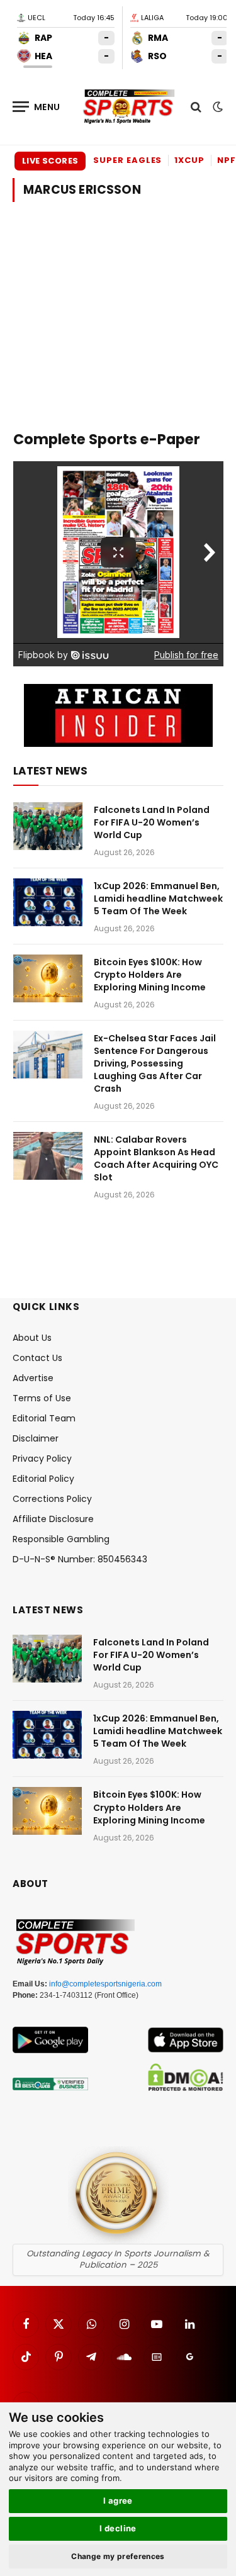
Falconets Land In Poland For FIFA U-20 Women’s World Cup (152, 822)
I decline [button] (118, 2528)
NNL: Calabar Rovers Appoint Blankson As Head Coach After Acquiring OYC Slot (156, 1158)
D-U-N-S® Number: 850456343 (80, 1559)
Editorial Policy (43, 1479)
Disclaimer (36, 1438)
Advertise (33, 1378)
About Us (32, 1338)
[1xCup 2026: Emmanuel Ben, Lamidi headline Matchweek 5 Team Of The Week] (48, 902)
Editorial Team (44, 1418)
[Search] (196, 107)
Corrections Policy (52, 1499)
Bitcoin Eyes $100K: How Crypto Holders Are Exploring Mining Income (150, 975)
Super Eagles (127, 160)
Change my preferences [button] (118, 2556)
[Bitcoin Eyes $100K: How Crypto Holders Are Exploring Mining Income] (48, 978)
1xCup (189, 160)
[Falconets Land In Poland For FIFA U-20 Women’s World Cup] (48, 826)
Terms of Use (42, 1398)
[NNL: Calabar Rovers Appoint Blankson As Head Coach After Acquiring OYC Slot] (48, 1156)
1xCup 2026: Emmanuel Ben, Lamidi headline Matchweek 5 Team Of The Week (158, 899)
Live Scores (50, 161)
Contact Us (37, 1358)
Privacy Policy (42, 1459)
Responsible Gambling (61, 1539)
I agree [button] (118, 2500)
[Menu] (37, 107)
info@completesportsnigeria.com (105, 1984)
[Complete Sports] (129, 107)
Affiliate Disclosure (53, 1519)
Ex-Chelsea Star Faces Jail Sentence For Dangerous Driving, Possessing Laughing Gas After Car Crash (155, 1063)
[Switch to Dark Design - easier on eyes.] (216, 107)
